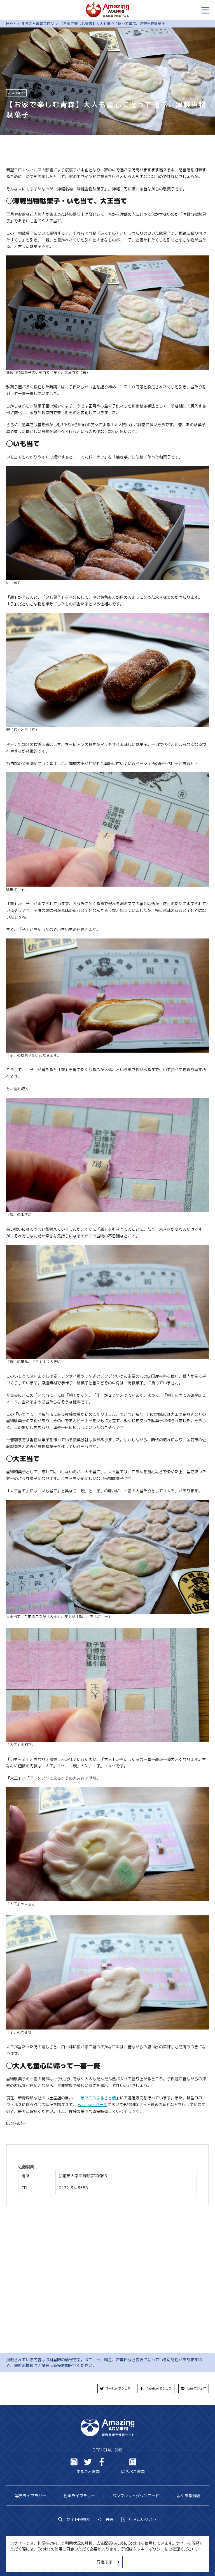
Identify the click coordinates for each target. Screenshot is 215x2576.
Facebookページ (93, 2105)
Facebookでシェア (159, 2388)
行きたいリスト (143, 2519)
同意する (105, 2562)
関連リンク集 (159, 2561)
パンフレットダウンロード (136, 2496)
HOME (11, 24)
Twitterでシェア (118, 2388)
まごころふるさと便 (98, 2098)
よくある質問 (188, 2496)
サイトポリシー (126, 2561)
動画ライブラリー (79, 2496)
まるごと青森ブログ (38, 24)
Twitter (88, 2462)
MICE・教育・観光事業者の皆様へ (74, 2561)
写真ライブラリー (31, 2496)
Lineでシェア (197, 2388)
